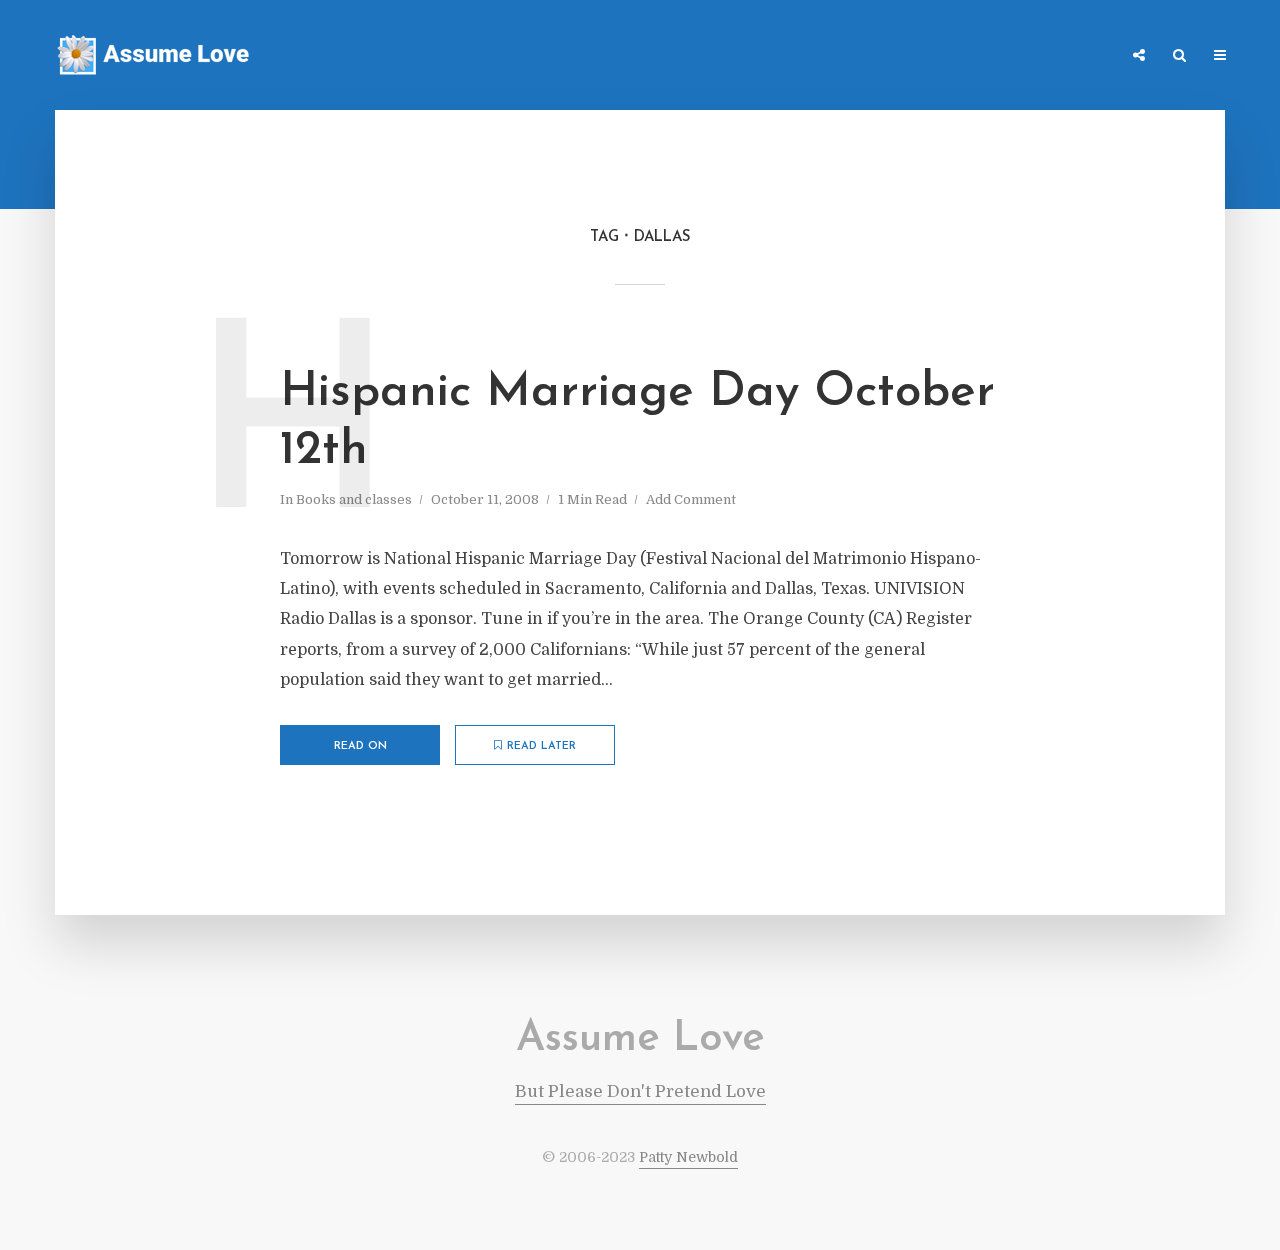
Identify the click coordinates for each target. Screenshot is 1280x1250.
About (1085, 56)
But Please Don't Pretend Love (640, 1091)
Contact (1009, 56)
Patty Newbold (688, 1157)
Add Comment (691, 499)
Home (835, 56)
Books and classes (354, 499)
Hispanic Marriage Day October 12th (637, 422)
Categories (917, 56)
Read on (360, 746)
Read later (541, 746)
